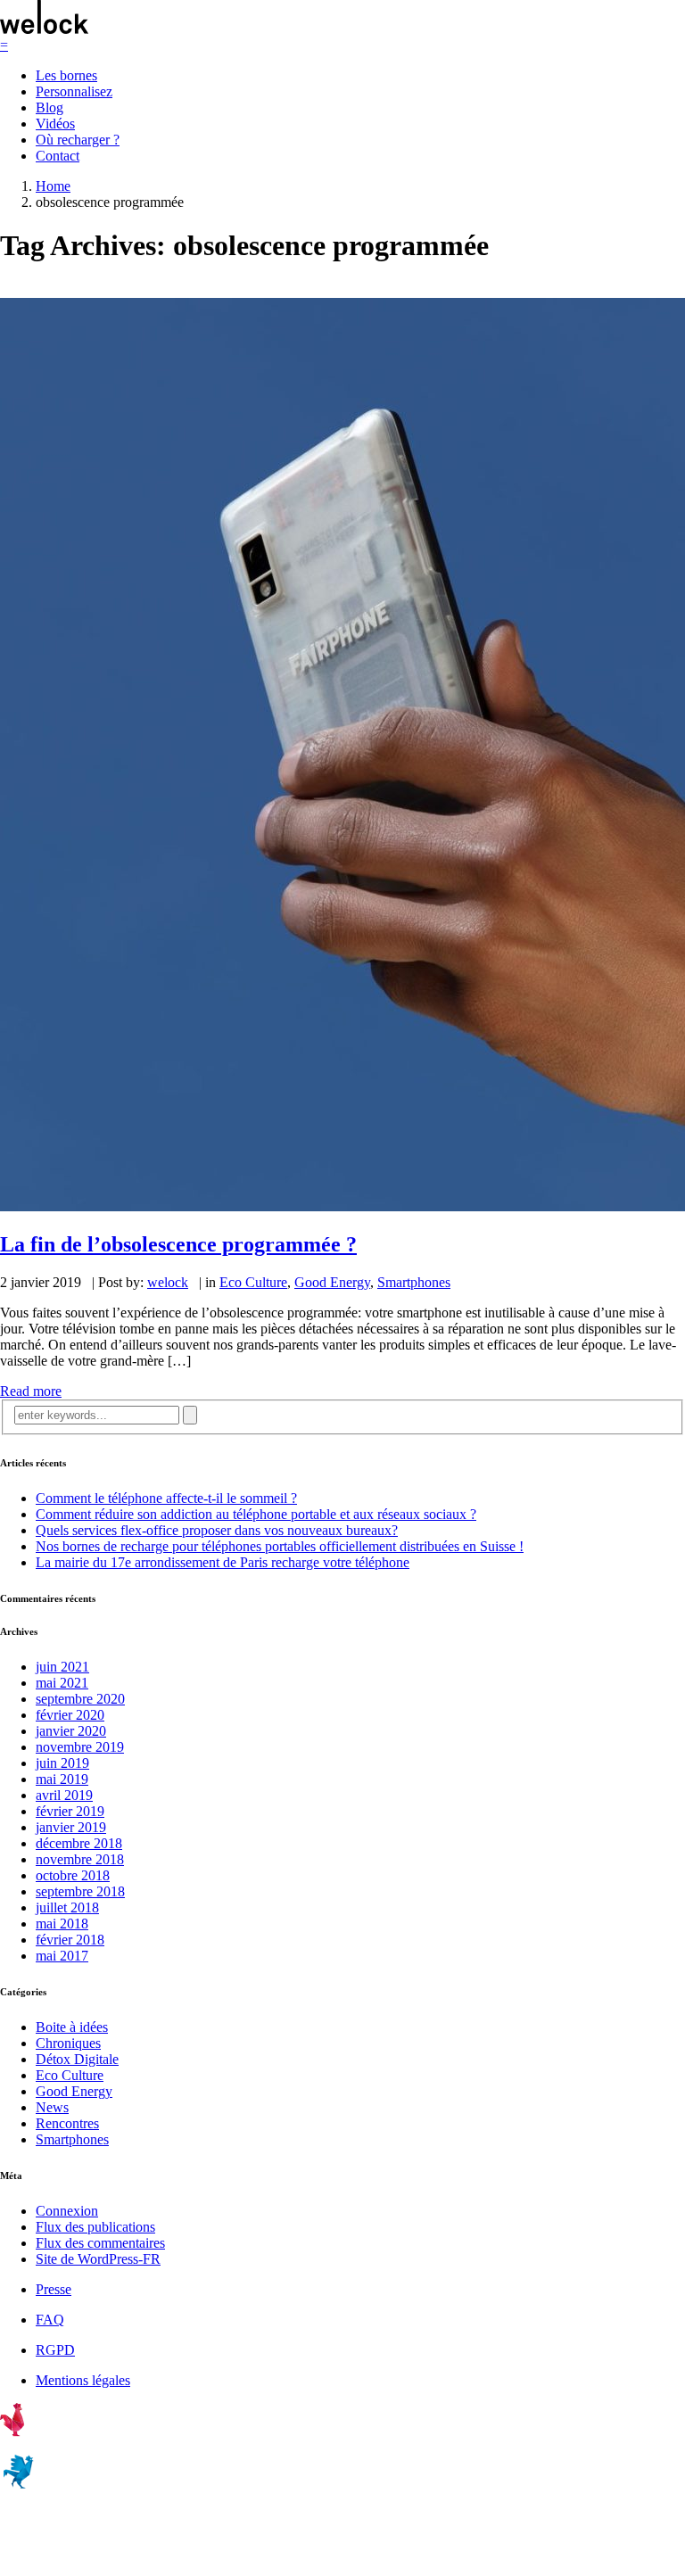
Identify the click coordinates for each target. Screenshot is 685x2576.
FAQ (50, 2320)
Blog (50, 107)
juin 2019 (62, 1763)
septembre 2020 (80, 1699)
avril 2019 (64, 1795)
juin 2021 (62, 1667)
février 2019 (70, 1811)
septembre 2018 (80, 1891)
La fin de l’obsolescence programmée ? (178, 1244)
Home (53, 186)
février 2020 (70, 1715)
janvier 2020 (71, 1731)
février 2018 (70, 1940)
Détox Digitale (77, 2059)
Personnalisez (74, 91)
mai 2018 (62, 1924)
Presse (54, 2289)
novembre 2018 (80, 1859)
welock (168, 1282)
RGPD (55, 2350)
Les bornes (66, 75)
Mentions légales (83, 2380)
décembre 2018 (79, 1843)
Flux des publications (95, 2227)
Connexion (67, 2211)
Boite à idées (72, 2027)
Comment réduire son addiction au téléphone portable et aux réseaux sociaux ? (256, 1514)
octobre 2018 (73, 1875)
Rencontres (67, 2123)
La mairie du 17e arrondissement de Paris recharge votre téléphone (223, 1562)
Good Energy (332, 1282)
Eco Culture (253, 1282)
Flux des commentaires (100, 2243)
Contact (58, 156)
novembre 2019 (80, 1747)
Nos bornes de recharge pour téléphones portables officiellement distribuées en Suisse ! (280, 1546)
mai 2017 (62, 1956)
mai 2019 (62, 1779)
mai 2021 (62, 1683)
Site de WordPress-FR (98, 2259)
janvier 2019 (71, 1827)
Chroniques (68, 2043)
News (52, 2107)
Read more (31, 1391)
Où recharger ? (78, 140)
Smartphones (414, 1282)
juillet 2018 (67, 1907)
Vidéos (55, 124)
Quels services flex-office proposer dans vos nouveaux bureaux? (217, 1530)
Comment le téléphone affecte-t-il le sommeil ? (166, 1498)
